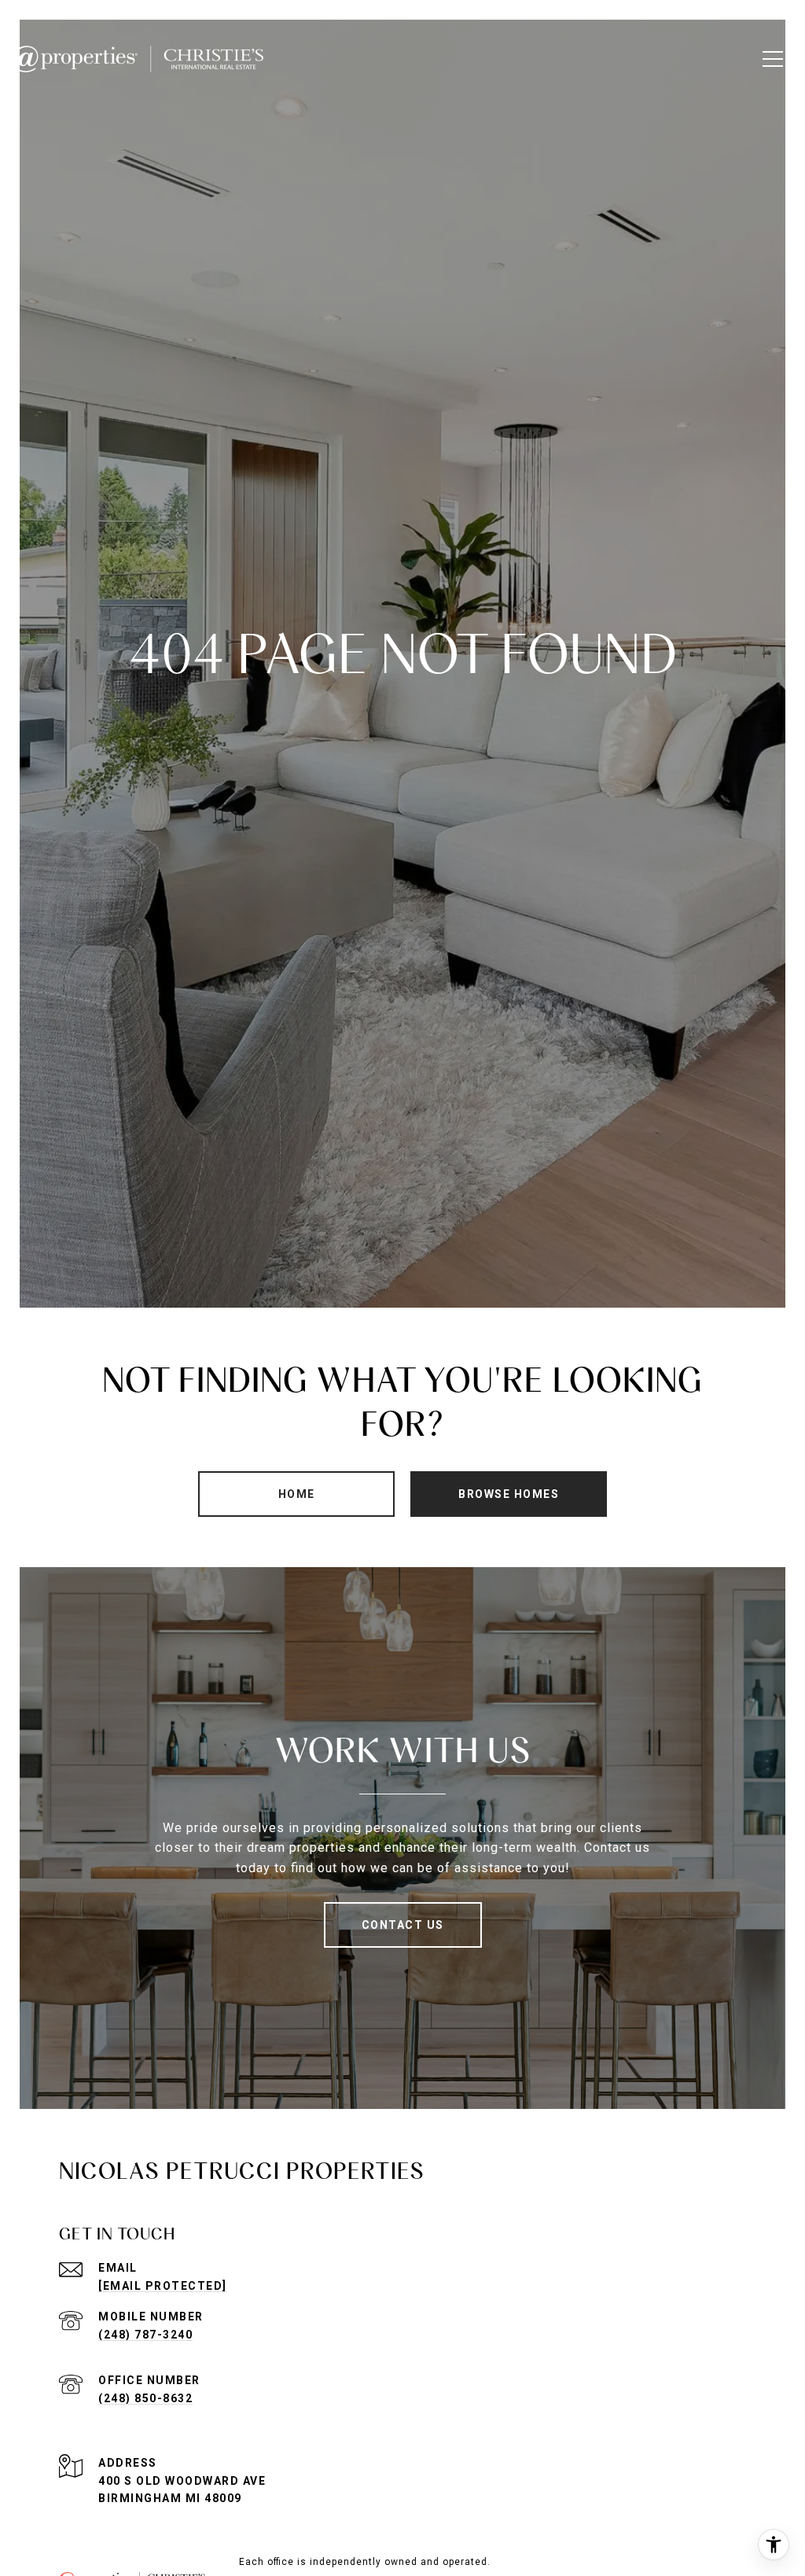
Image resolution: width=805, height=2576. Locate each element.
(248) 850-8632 (145, 2398)
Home (297, 1494)
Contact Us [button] (403, 1925)
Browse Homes (509, 1494)
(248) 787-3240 (145, 2335)
